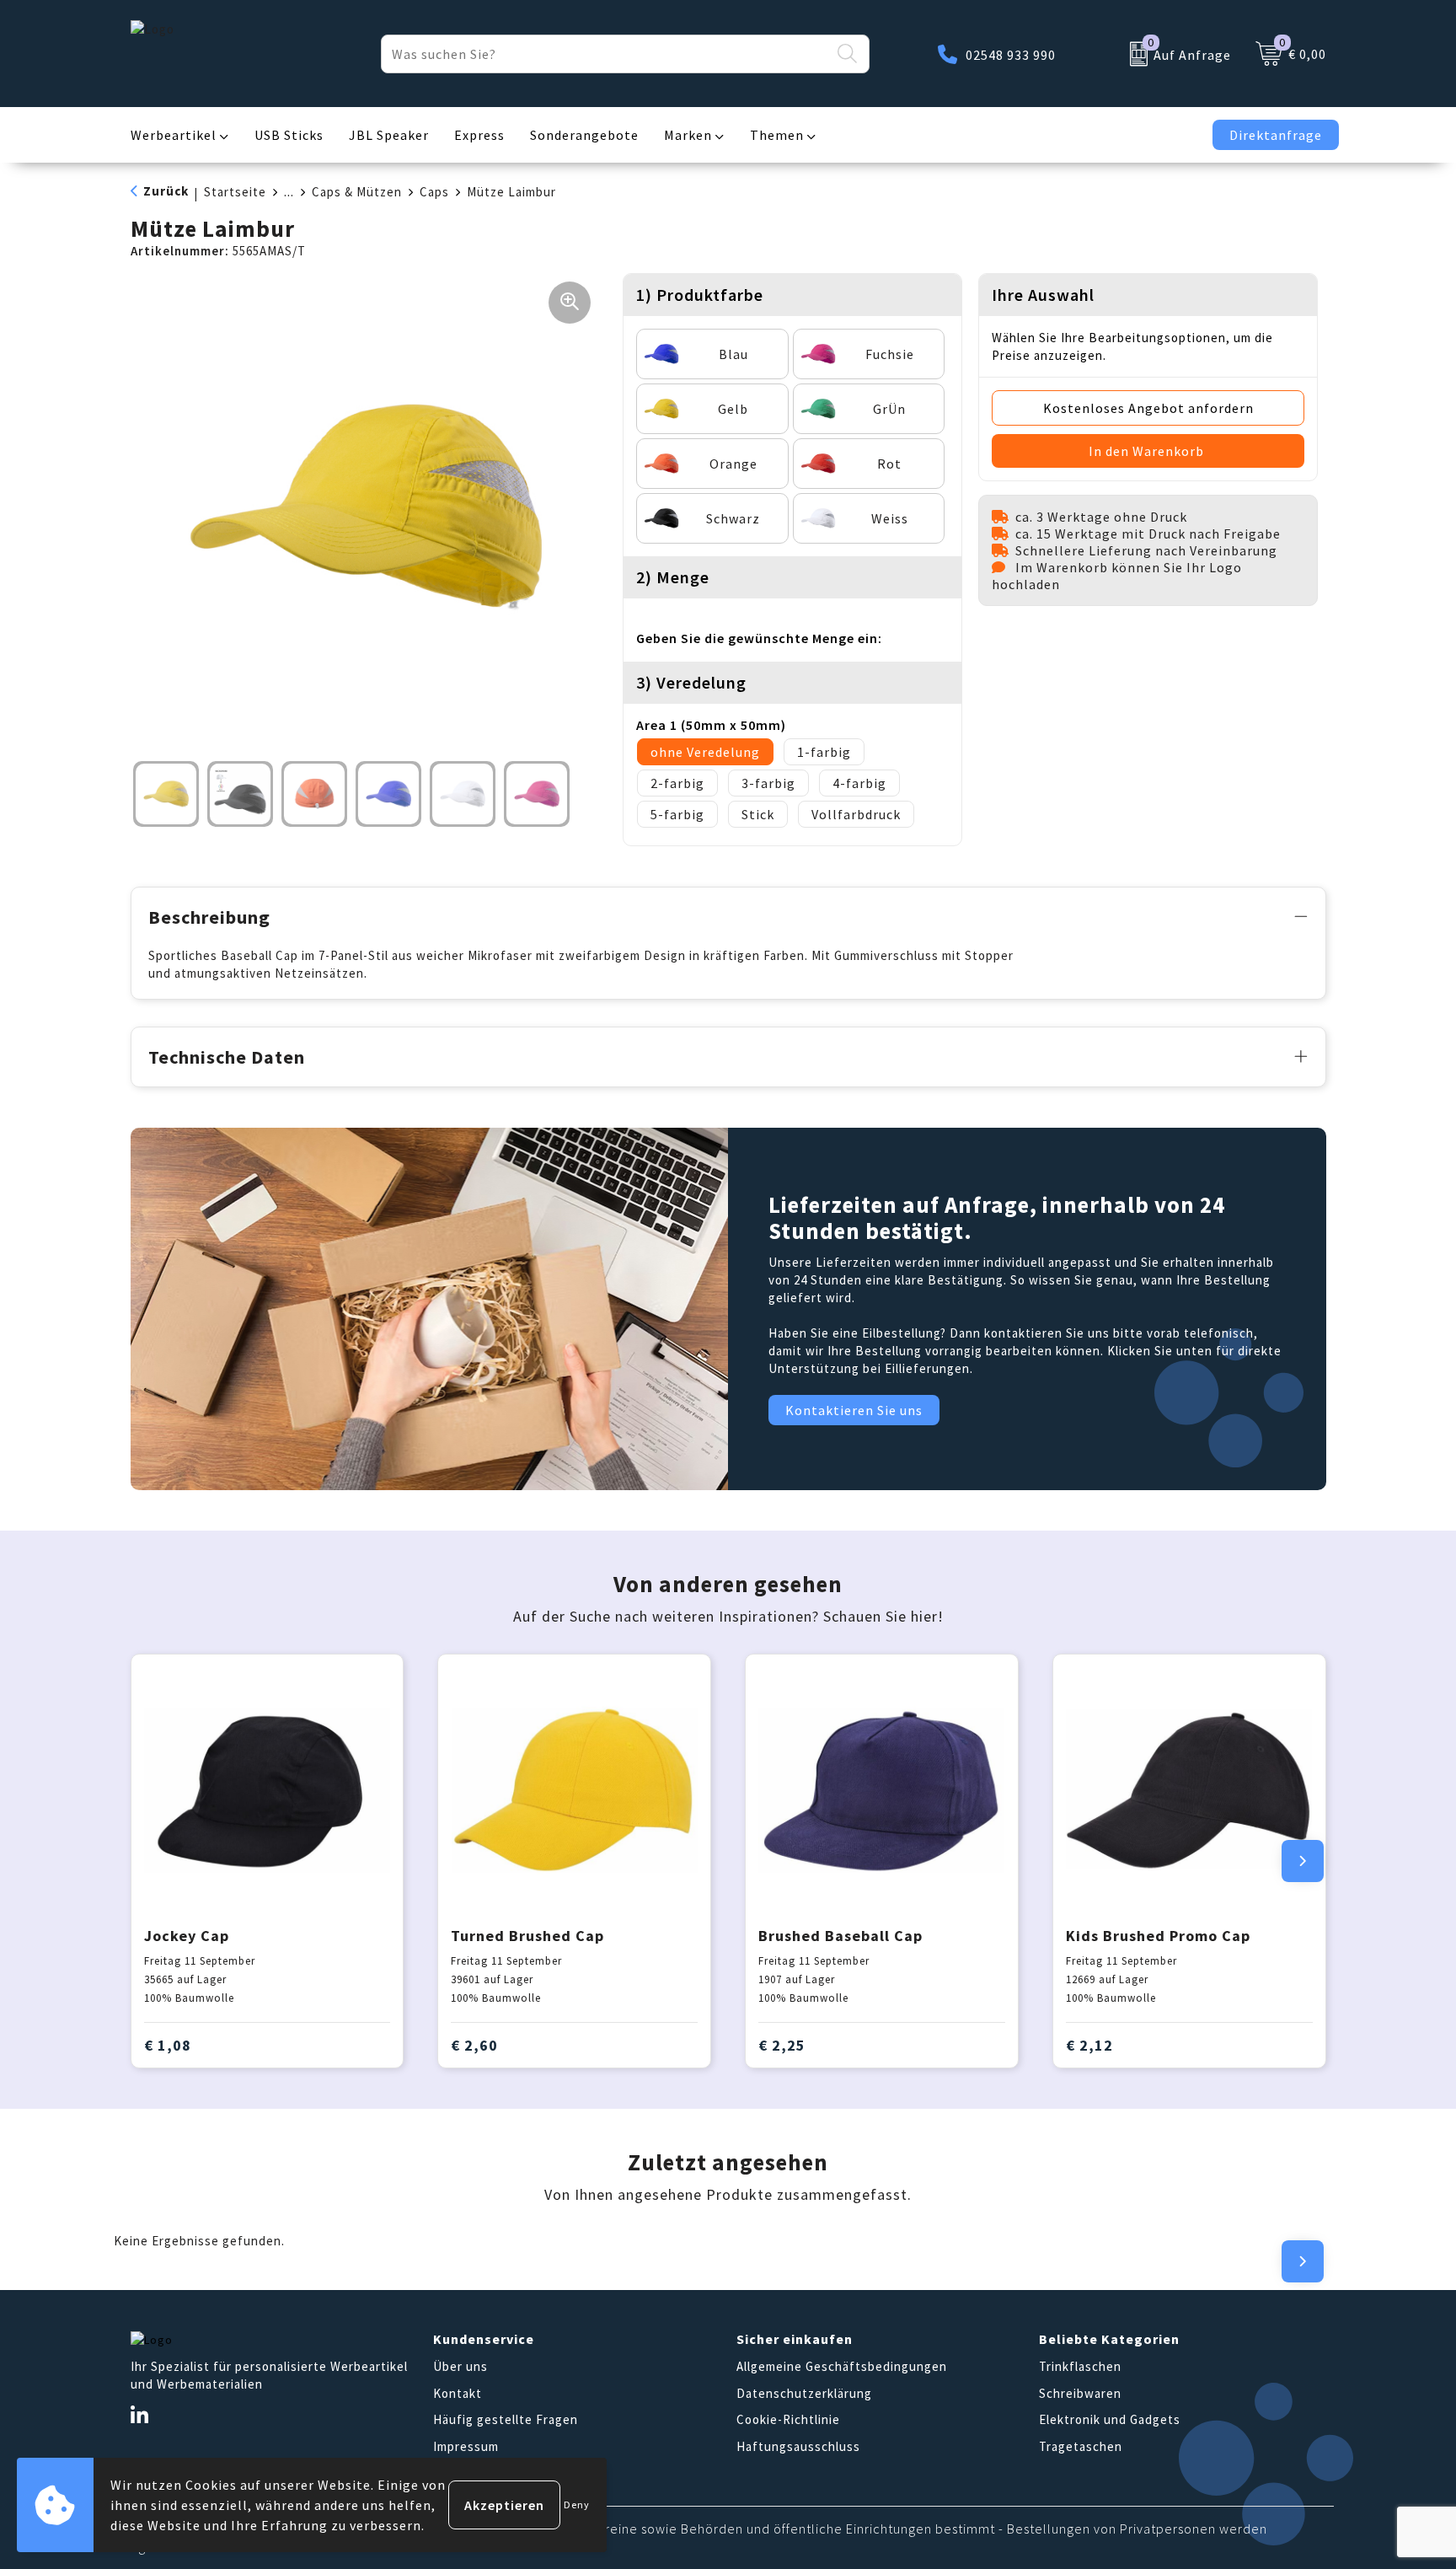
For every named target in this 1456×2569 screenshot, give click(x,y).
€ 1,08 (168, 2045)
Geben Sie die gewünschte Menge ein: (759, 638)
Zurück (166, 191)
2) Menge (673, 577)
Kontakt (458, 2393)
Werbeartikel (174, 135)
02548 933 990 (1011, 55)
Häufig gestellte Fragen (506, 2419)
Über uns (460, 2366)
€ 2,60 (474, 2045)
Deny (577, 2505)
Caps (434, 192)
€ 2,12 (1089, 2045)
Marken (688, 135)
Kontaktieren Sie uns (854, 1410)
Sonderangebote (584, 135)
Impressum (466, 2446)
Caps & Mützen (357, 192)
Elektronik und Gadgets (1110, 2419)
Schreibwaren (1080, 2393)
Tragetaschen (1081, 2446)
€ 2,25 (782, 2045)
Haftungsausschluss (798, 2446)
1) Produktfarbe (700, 295)
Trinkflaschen (1080, 2366)
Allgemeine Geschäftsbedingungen (842, 2366)
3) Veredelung (691, 682)
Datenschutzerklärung (804, 2393)
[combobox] (606, 54)
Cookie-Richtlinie (788, 2419)
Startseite (235, 192)
